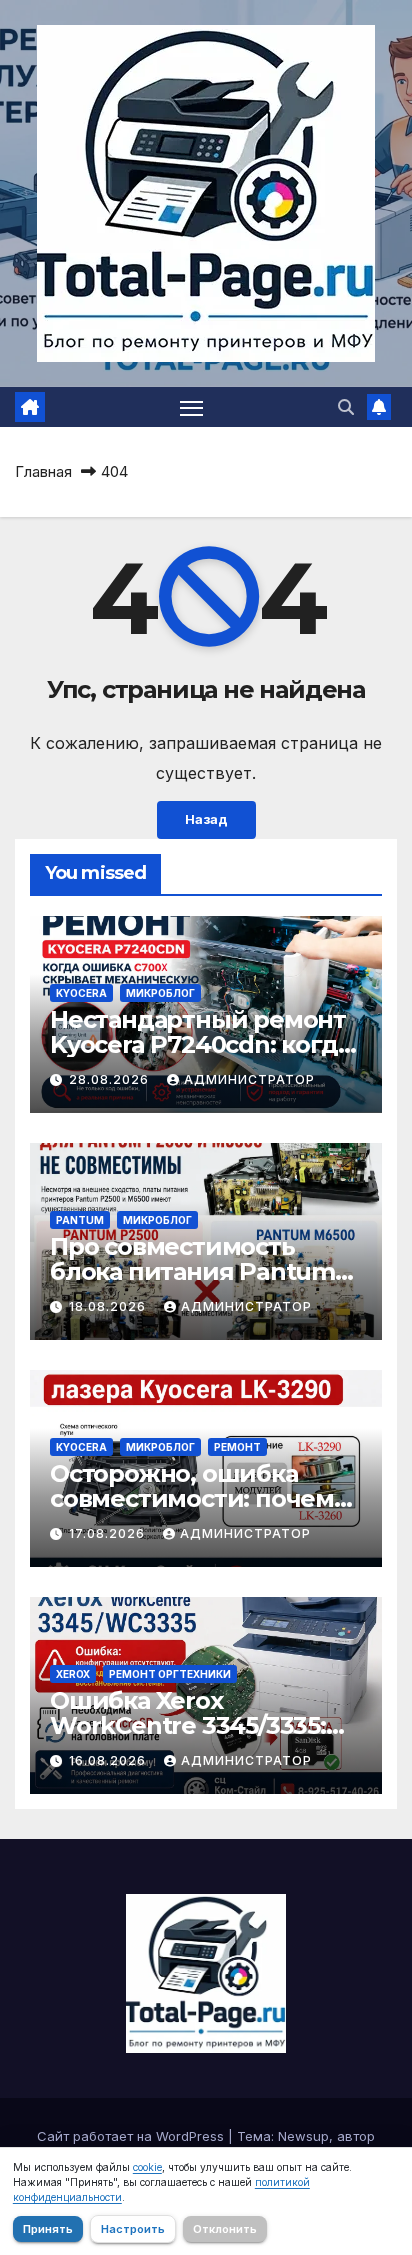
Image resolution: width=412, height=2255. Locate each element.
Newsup (303, 2136)
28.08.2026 (111, 1079)
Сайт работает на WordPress (132, 2136)
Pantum (80, 1220)
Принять (48, 2229)
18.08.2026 (109, 1306)
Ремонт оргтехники (170, 1674)
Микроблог (160, 993)
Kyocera (81, 993)
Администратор (249, 1079)
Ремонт (237, 1447)
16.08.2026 (109, 1760)
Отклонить (225, 2229)
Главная (43, 471)
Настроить (133, 2229)
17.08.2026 (109, 1533)
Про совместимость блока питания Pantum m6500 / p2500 (192, 1271)
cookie (147, 2167)
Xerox (73, 1674)
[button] (346, 407)
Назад (206, 819)
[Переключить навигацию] (192, 407)
